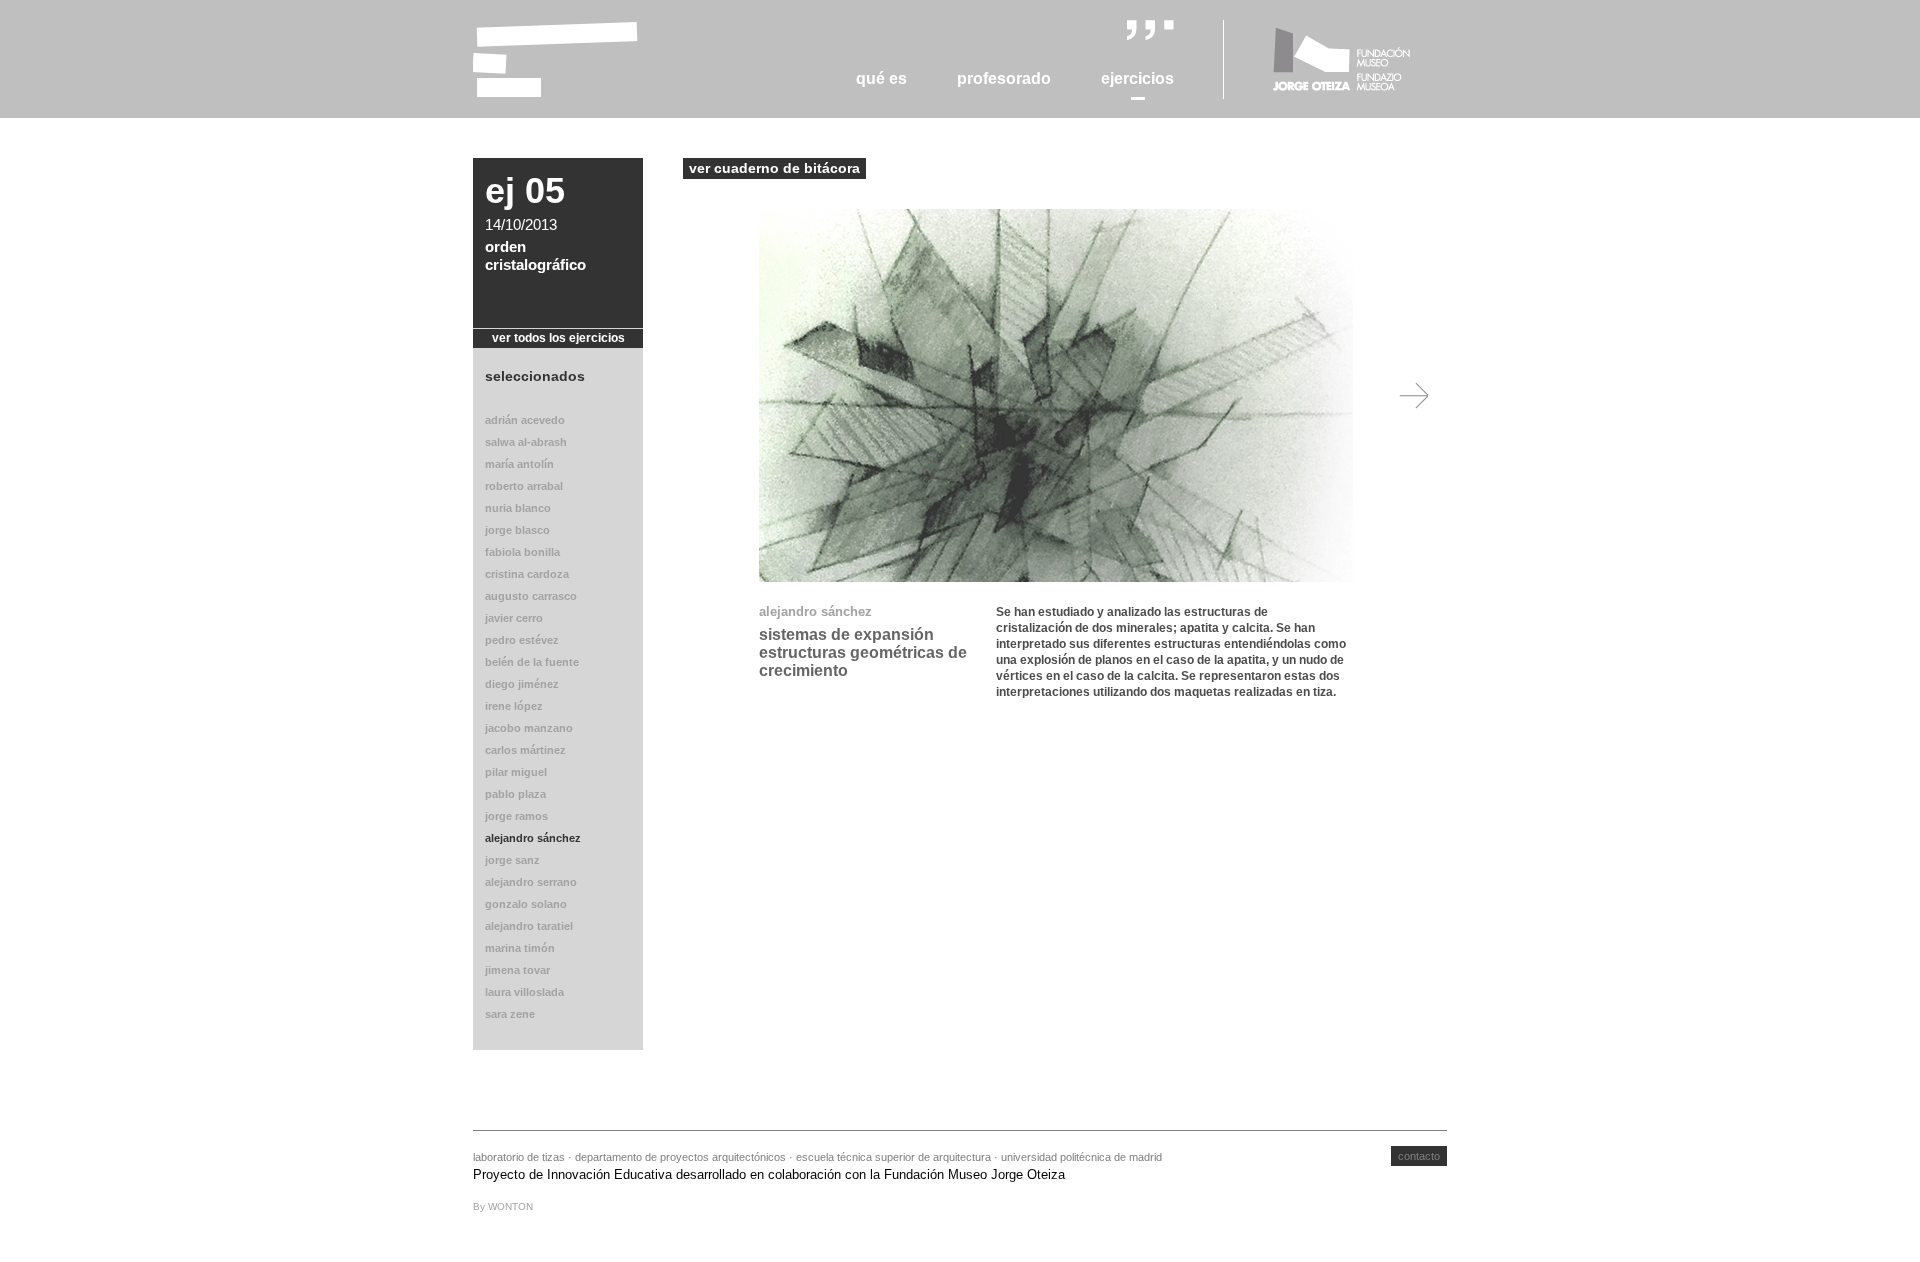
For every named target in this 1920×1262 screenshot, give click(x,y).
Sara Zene (510, 1014)
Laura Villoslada (524, 992)
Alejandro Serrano (531, 882)
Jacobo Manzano (529, 728)
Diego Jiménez (522, 684)
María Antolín (519, 464)
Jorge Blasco (517, 530)
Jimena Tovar (517, 970)
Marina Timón (520, 948)
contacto (1419, 1156)
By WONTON (503, 1206)
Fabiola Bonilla (522, 552)
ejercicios (1137, 78)
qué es (881, 78)
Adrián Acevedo (525, 420)
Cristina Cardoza (527, 574)
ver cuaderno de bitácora (774, 168)
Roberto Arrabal (524, 486)
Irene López (514, 706)
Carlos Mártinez (525, 750)
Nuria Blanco (518, 508)
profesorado (1004, 78)
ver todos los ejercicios (558, 338)
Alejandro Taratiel (529, 926)
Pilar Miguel (516, 772)
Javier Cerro (514, 618)
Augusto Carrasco (531, 596)
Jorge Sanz (512, 860)
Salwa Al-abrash (526, 442)
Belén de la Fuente (532, 662)
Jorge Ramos (516, 816)
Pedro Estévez (522, 640)
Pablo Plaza (515, 794)
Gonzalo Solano (526, 904)
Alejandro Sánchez (533, 838)
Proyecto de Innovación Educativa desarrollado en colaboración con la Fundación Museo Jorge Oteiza (769, 1174)
